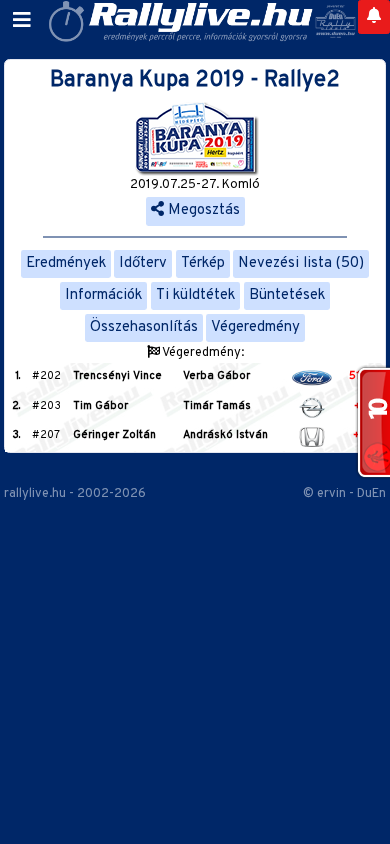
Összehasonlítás (144, 327)
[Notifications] (374, 17)
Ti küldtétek (195, 295)
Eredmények (66, 263)
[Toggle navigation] (22, 21)
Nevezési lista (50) (301, 263)
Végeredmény (255, 327)
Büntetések (287, 295)
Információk (103, 295)
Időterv (143, 263)
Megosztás (202, 210)
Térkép (203, 263)
